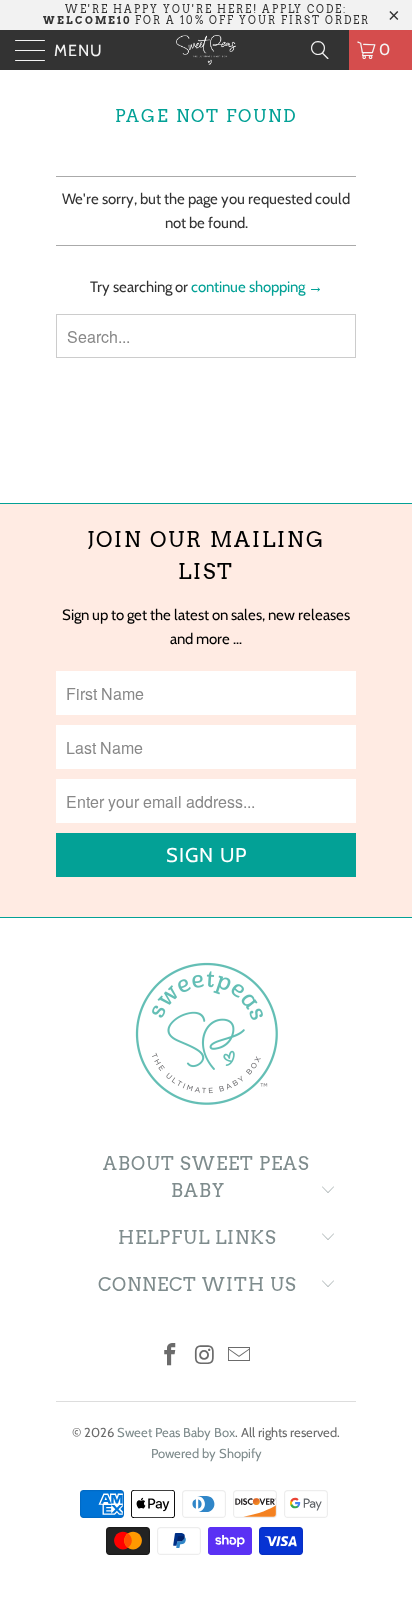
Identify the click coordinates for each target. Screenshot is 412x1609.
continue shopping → (257, 287)
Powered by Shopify (206, 1453)
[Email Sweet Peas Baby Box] (240, 1356)
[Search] (327, 50)
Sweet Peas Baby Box (176, 1432)
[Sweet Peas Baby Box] (206, 50)
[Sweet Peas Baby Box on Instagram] (205, 1356)
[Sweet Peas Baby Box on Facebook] (170, 1356)
